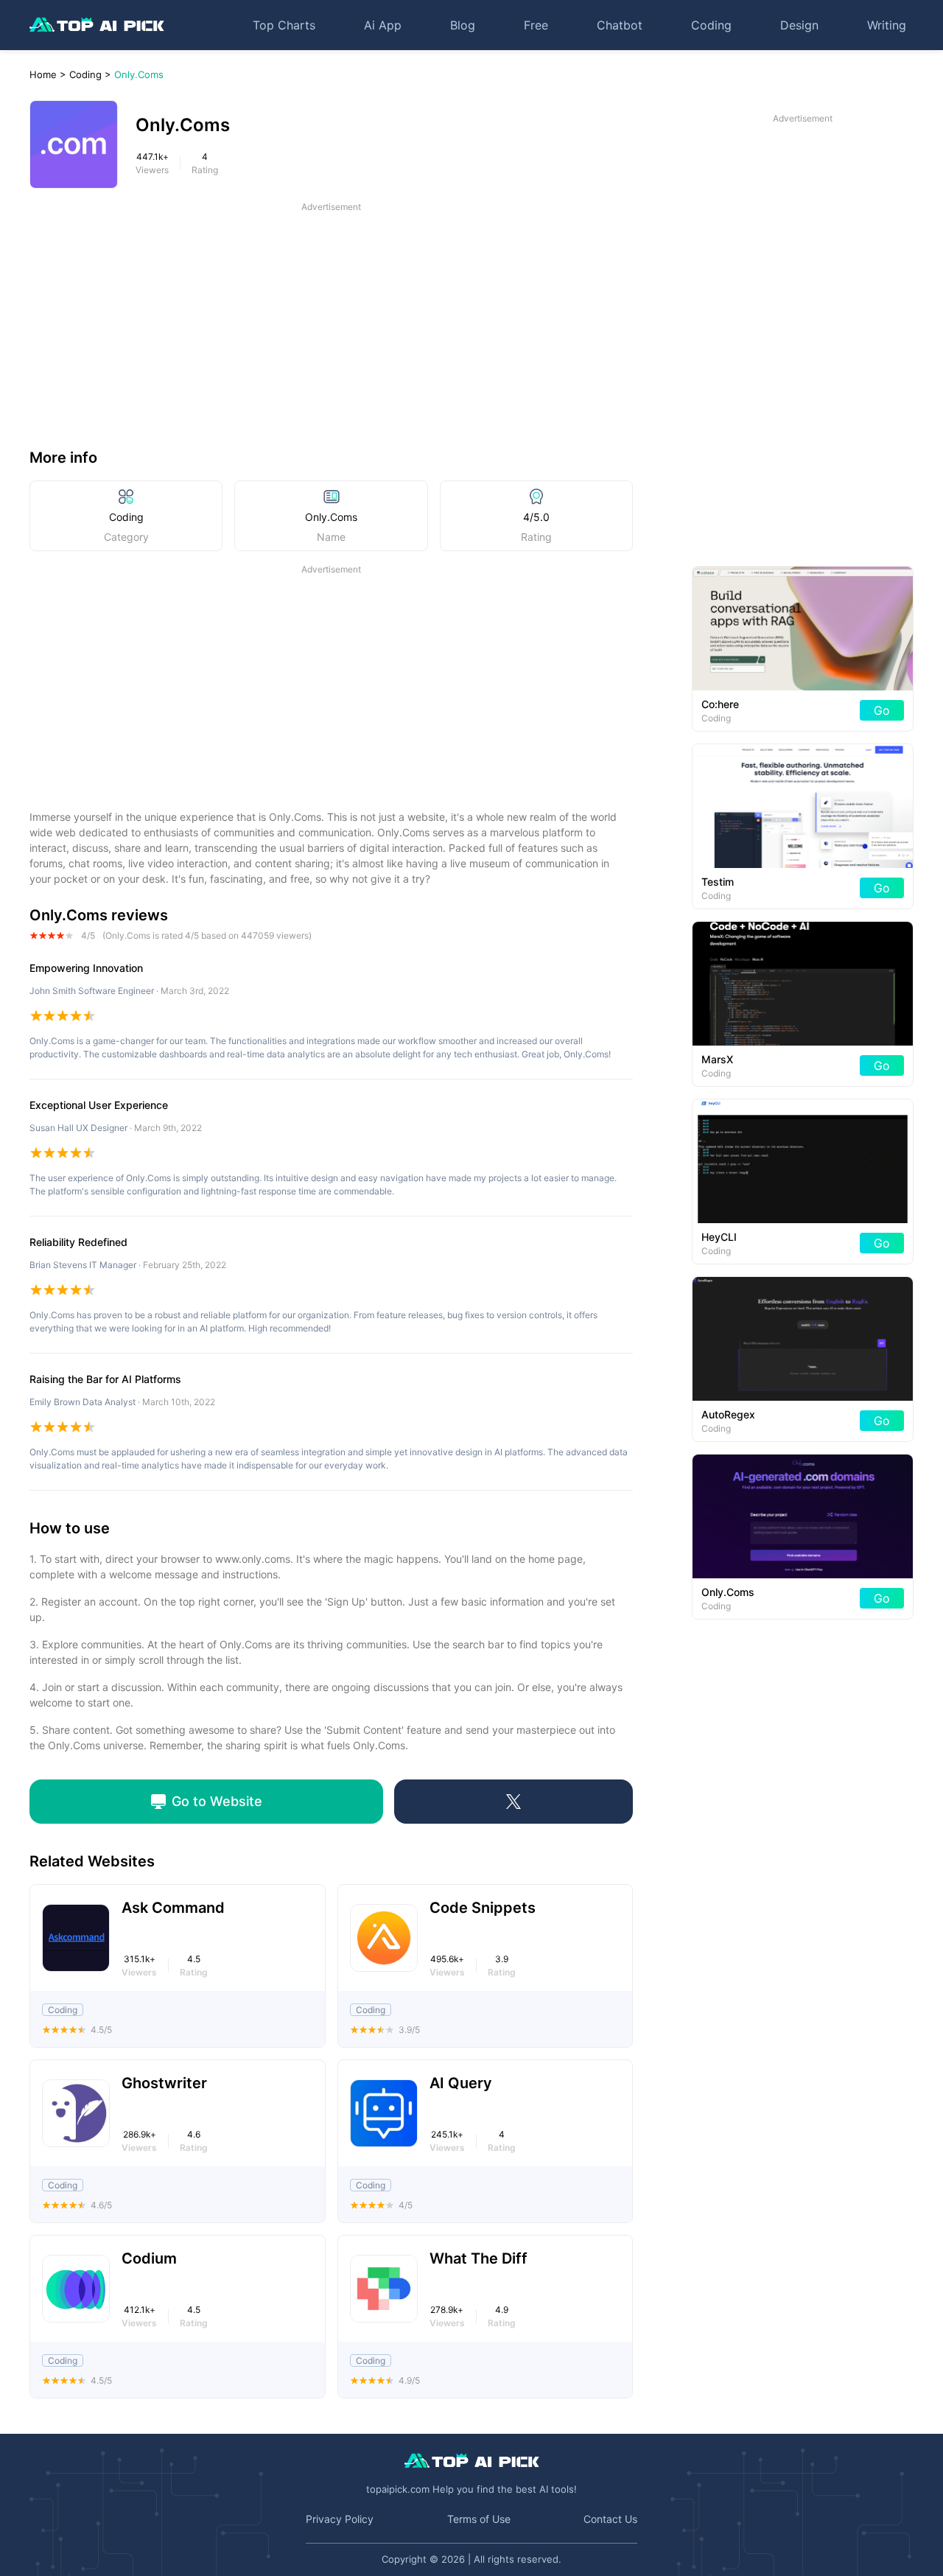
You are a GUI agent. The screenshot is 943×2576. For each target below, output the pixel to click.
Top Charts (284, 25)
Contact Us (610, 2519)
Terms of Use (479, 2519)
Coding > (90, 74)
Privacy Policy (340, 2519)
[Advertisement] (331, 317)
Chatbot (620, 25)
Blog (463, 25)
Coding (711, 25)
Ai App (383, 25)
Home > (48, 74)
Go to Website (217, 1801)
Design (799, 25)
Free (536, 25)
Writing (887, 25)
